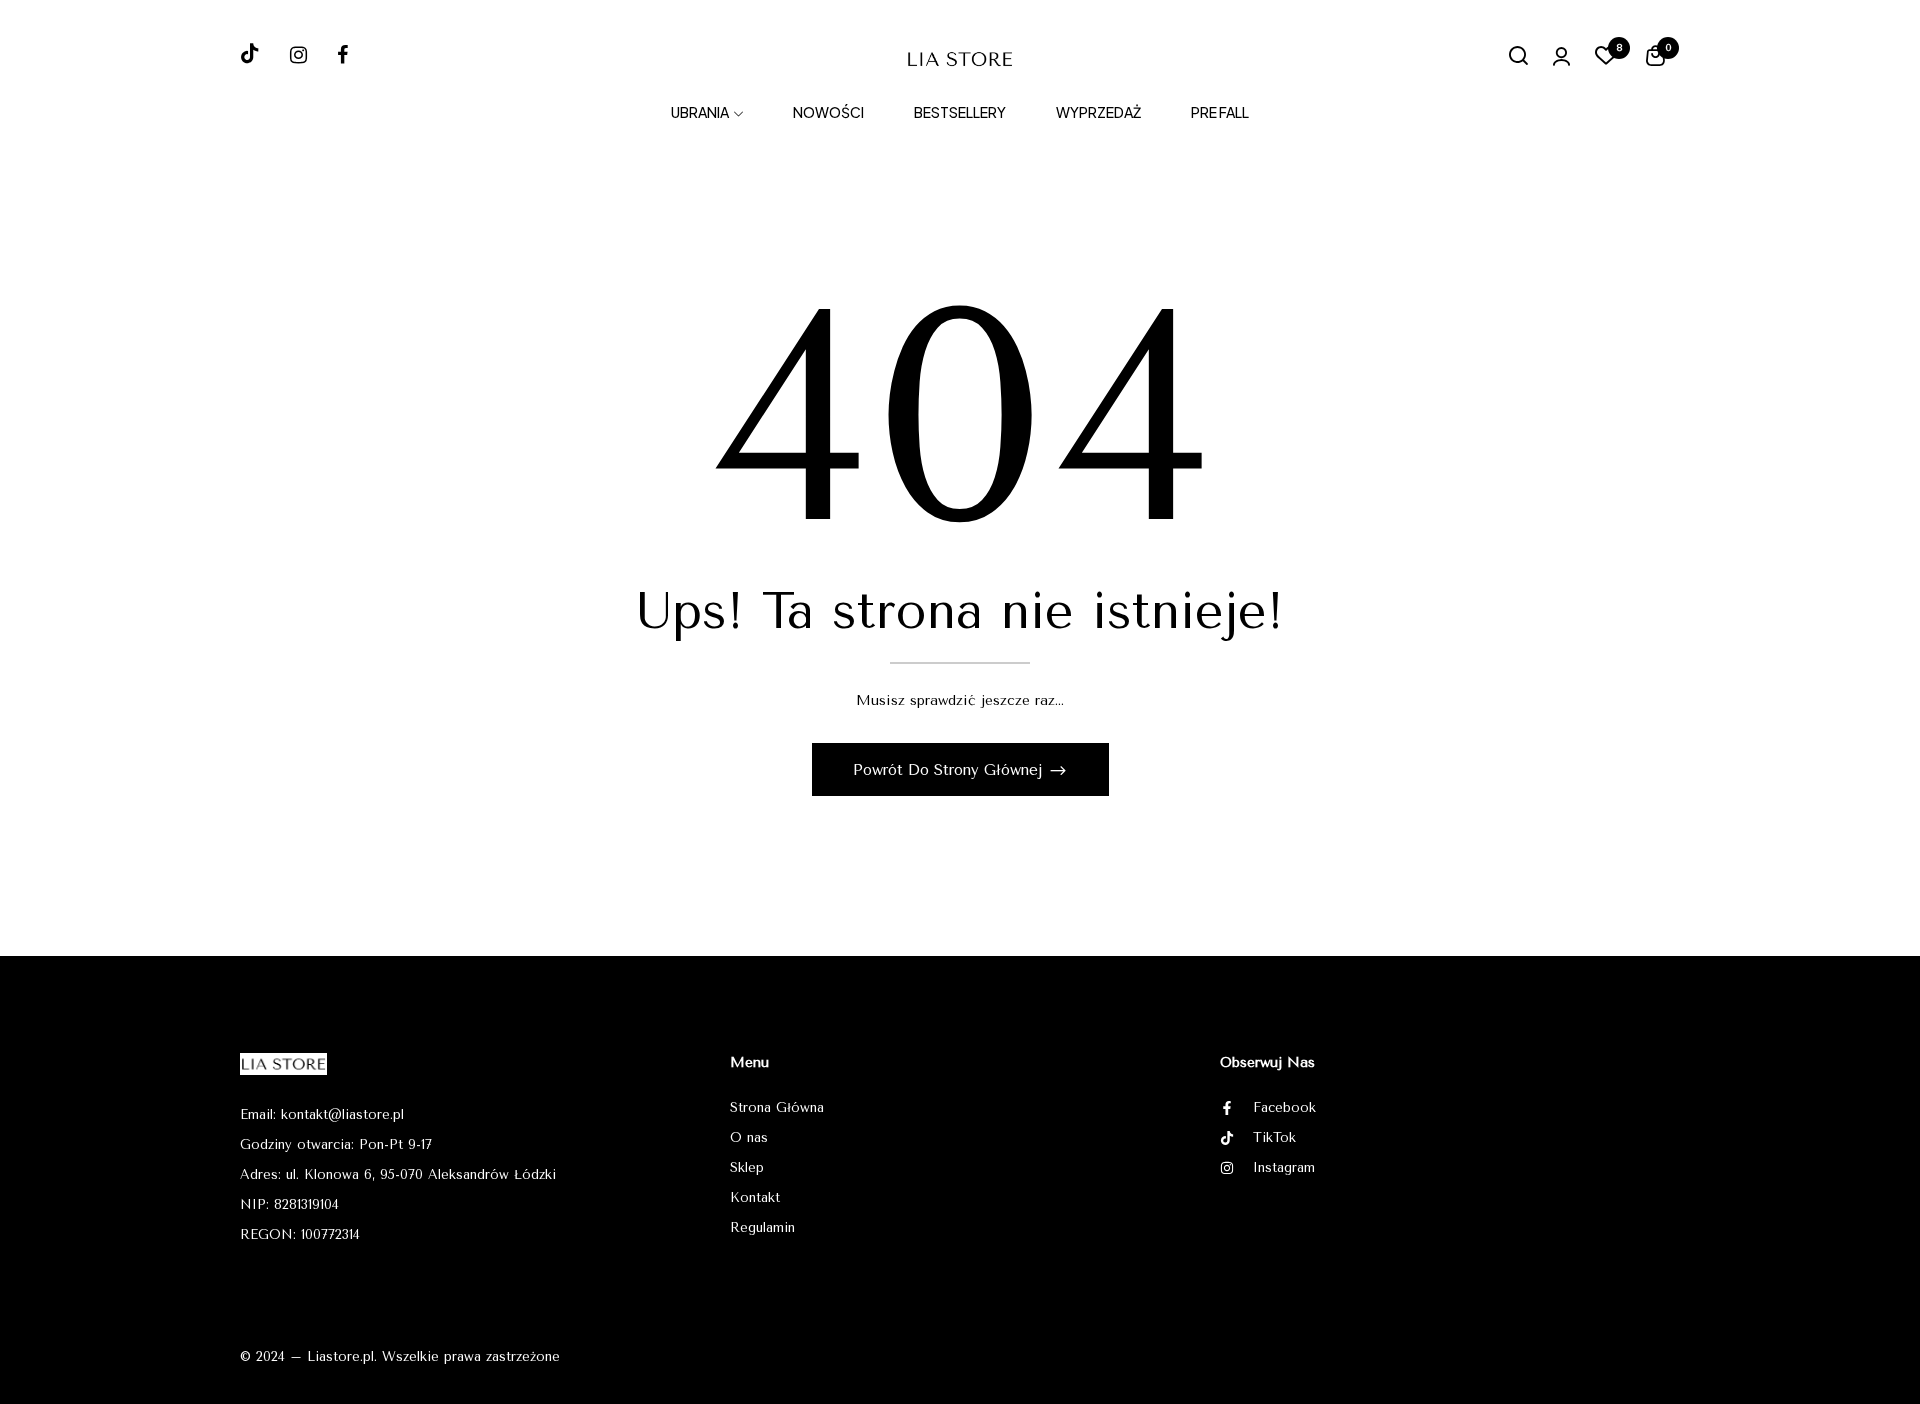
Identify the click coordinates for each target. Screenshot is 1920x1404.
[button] (1655, 59)
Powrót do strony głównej (950, 770)
